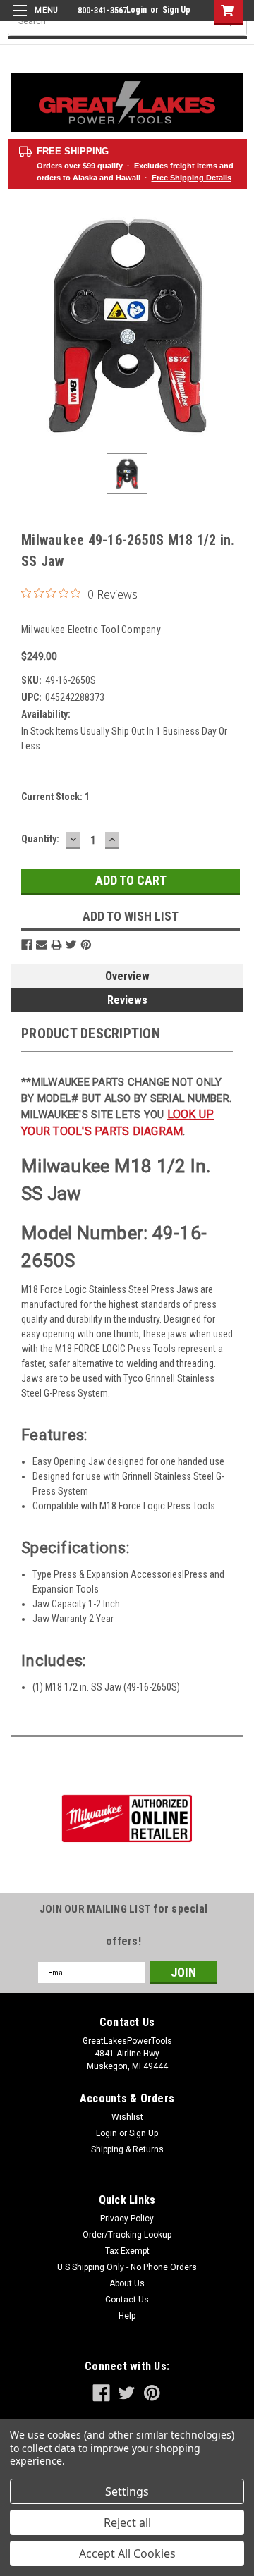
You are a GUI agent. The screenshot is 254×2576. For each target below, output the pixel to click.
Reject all (127, 2522)
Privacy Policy (127, 2219)
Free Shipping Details (192, 178)
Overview (127, 976)
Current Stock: (55, 797)
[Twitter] (71, 945)
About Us (127, 2283)
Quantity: (40, 839)
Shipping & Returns (127, 2149)
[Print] (56, 945)
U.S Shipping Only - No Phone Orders (127, 2267)
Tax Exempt (127, 2251)
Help (127, 2316)
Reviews (127, 1000)
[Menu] (34, 19)
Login (137, 10)
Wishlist (127, 2117)
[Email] (42, 945)
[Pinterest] (86, 945)
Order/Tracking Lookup (127, 2235)
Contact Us (127, 2300)
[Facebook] (27, 945)
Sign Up (176, 10)
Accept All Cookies (127, 2553)
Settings (127, 2491)
